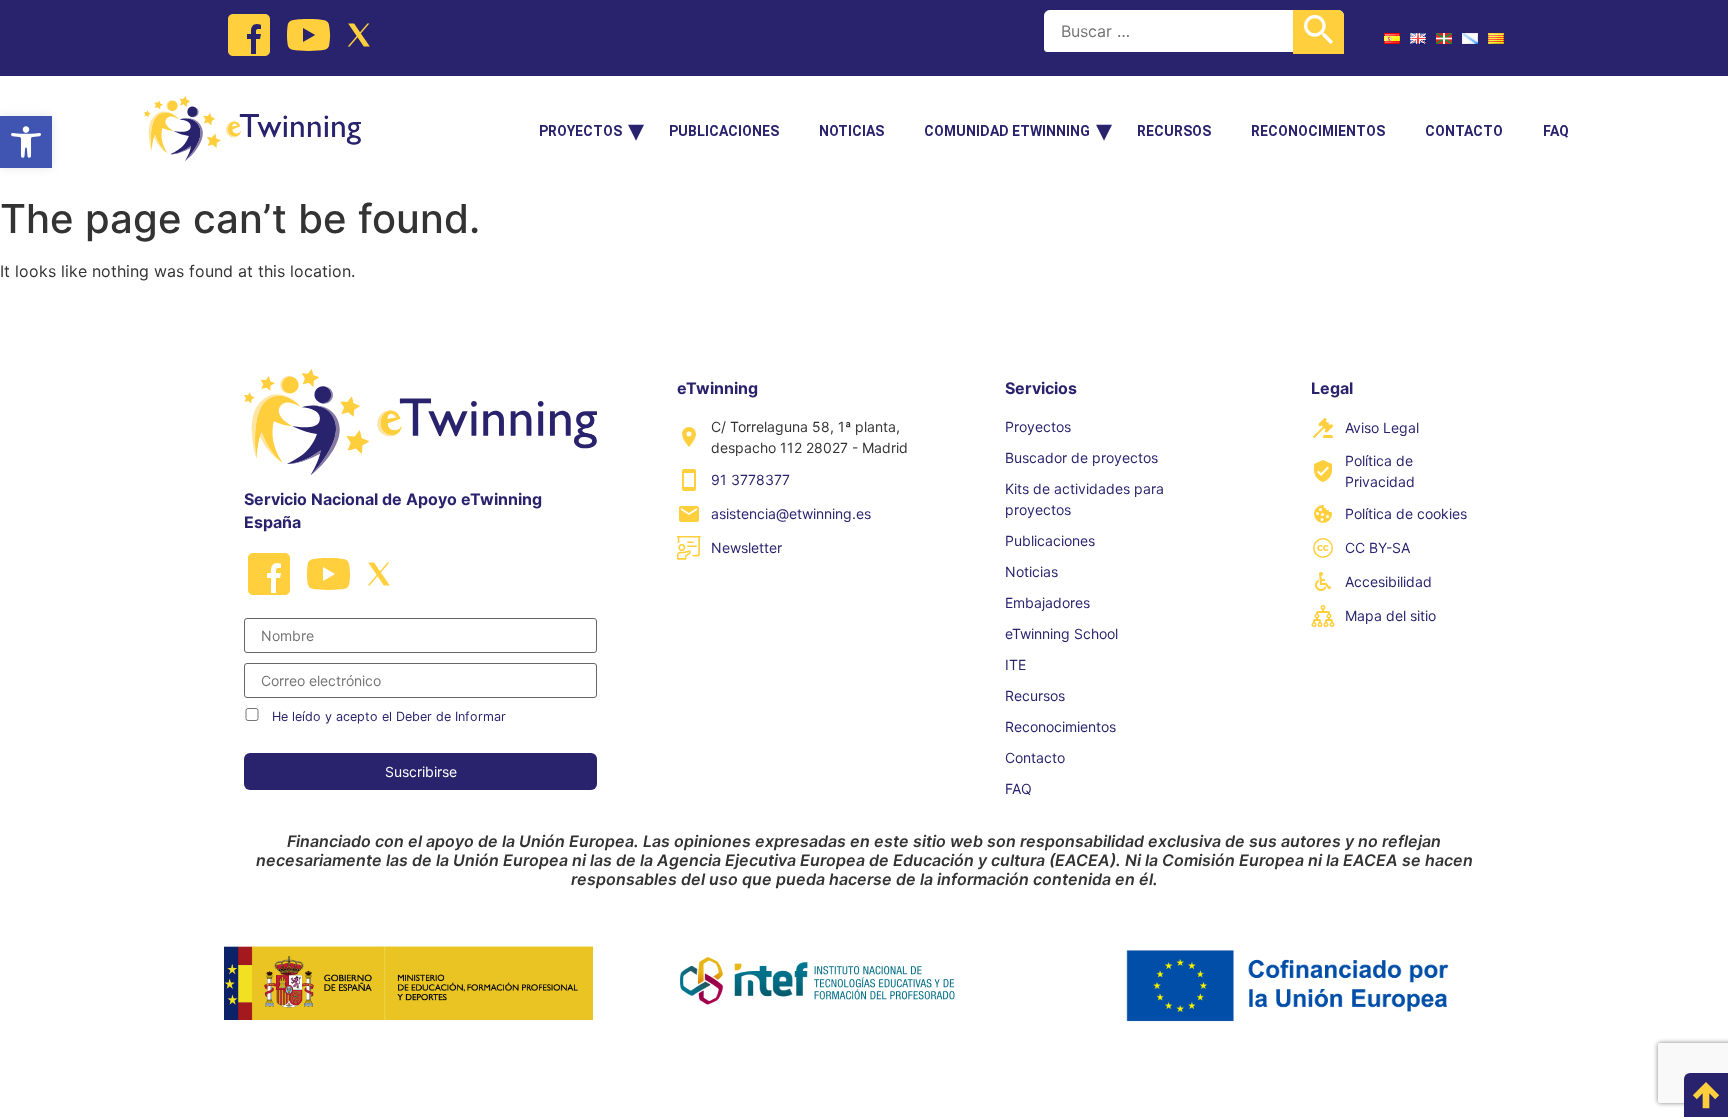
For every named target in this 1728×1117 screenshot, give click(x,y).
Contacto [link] (1464, 131)
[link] (26, 142)
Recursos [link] (1174, 131)
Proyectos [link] (580, 131)
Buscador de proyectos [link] (1081, 457)
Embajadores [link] (1047, 602)
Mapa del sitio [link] (1390, 615)
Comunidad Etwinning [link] (1007, 131)
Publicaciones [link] (724, 131)
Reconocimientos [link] (1318, 131)
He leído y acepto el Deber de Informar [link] (389, 716)
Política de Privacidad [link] (1380, 471)
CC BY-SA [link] (1377, 547)
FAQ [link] (1556, 131)
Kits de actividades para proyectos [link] (1084, 499)
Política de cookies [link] (1406, 513)
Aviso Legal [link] (1382, 427)
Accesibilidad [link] (1388, 581)
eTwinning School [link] (1061, 633)
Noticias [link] (851, 131)
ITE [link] (1015, 664)
